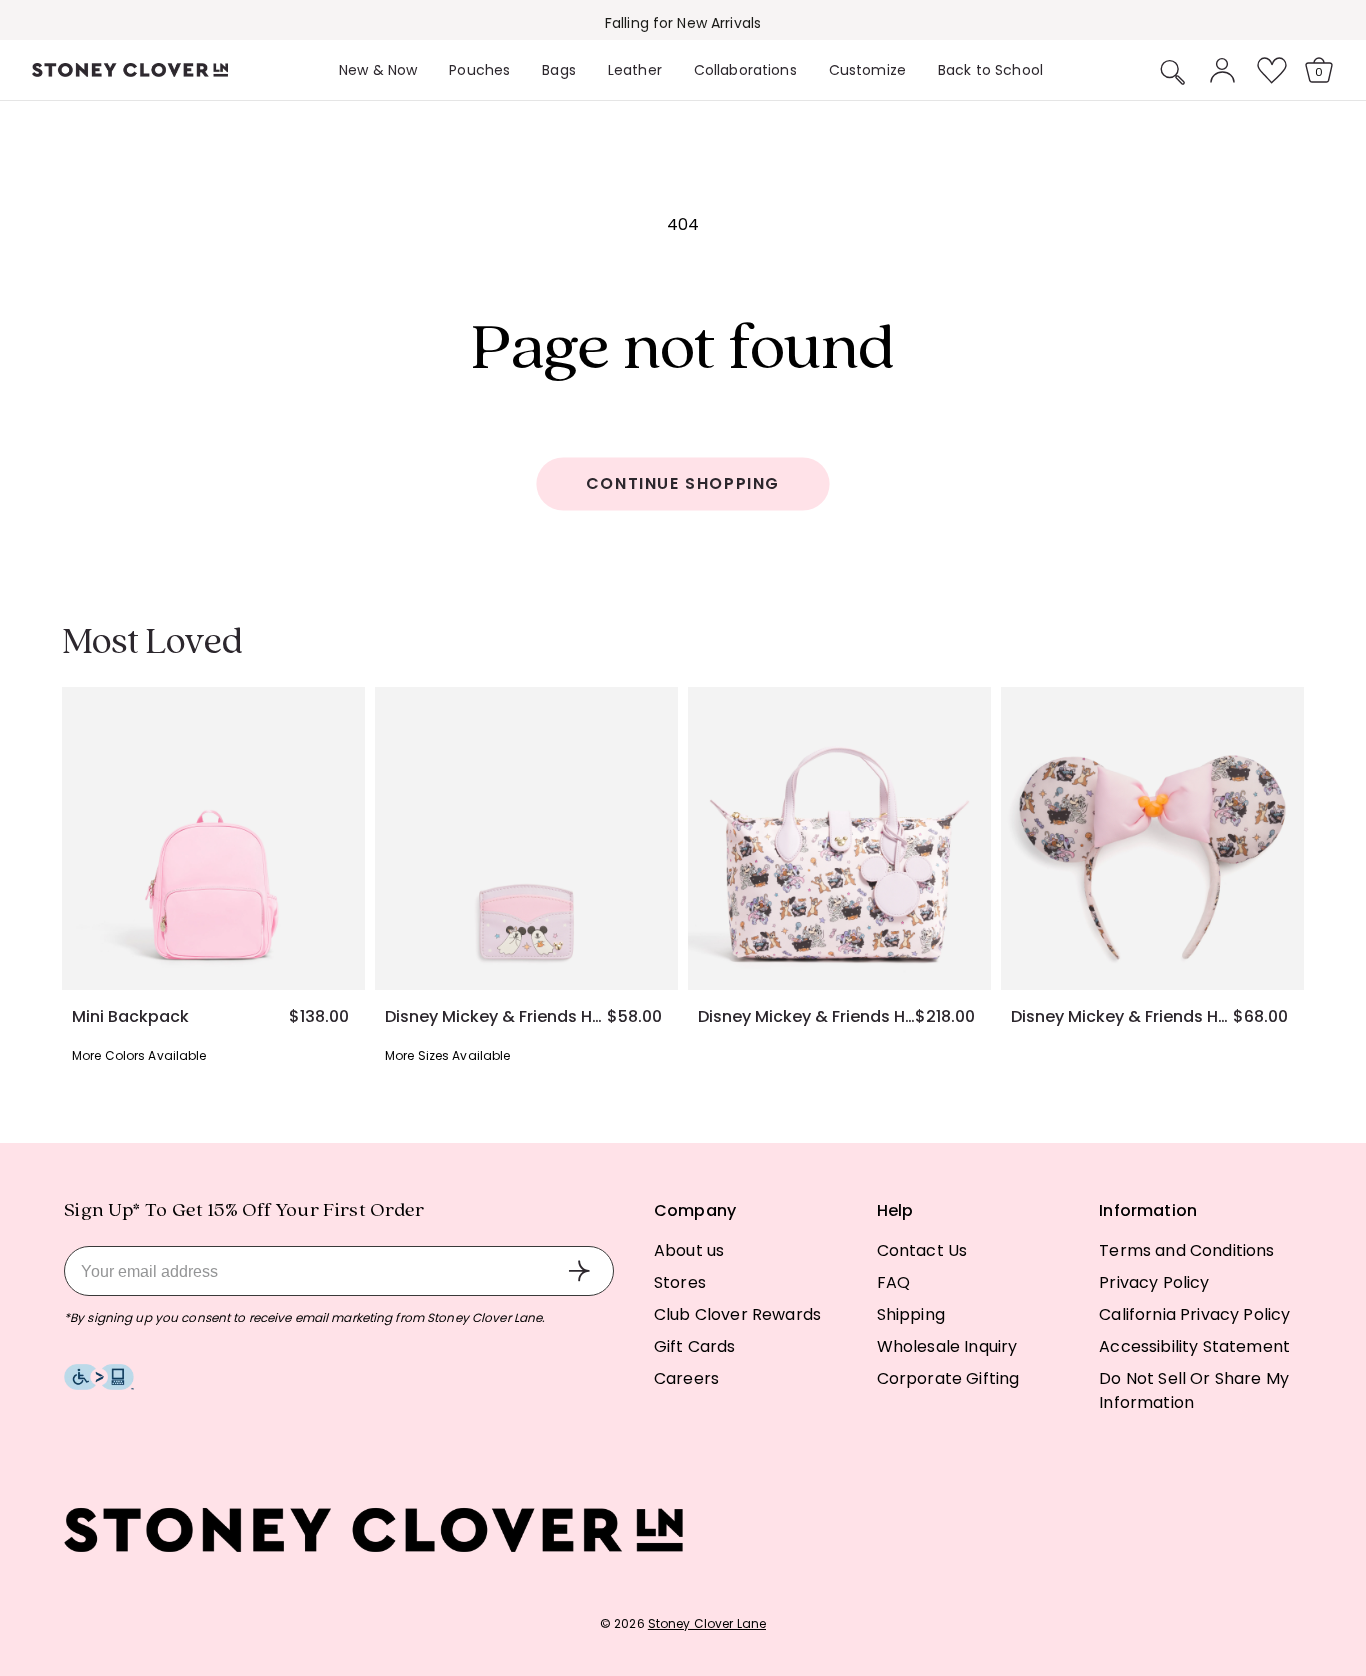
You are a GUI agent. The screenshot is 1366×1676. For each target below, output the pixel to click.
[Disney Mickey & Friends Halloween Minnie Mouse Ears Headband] (1152, 838)
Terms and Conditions (1186, 1250)
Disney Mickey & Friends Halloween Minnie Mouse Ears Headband (1122, 1017)
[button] (1173, 72)
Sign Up (579, 1271)
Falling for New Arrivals (683, 23)
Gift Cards (695, 1346)
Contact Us (922, 1250)
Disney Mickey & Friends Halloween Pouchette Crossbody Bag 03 (806, 1017)
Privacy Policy (1154, 1282)
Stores (680, 1282)
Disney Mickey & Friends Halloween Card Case (496, 1017)
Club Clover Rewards (737, 1314)
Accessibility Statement (1194, 1346)
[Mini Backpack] (213, 838)
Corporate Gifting (948, 1378)
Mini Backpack (130, 1017)
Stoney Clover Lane (707, 1623)
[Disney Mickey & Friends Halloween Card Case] (526, 838)
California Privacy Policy (1194, 1314)
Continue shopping (683, 483)
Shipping (911, 1314)
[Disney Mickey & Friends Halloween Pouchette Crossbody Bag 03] (839, 838)
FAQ (893, 1282)
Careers (686, 1378)
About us (689, 1250)
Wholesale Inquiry (947, 1346)
